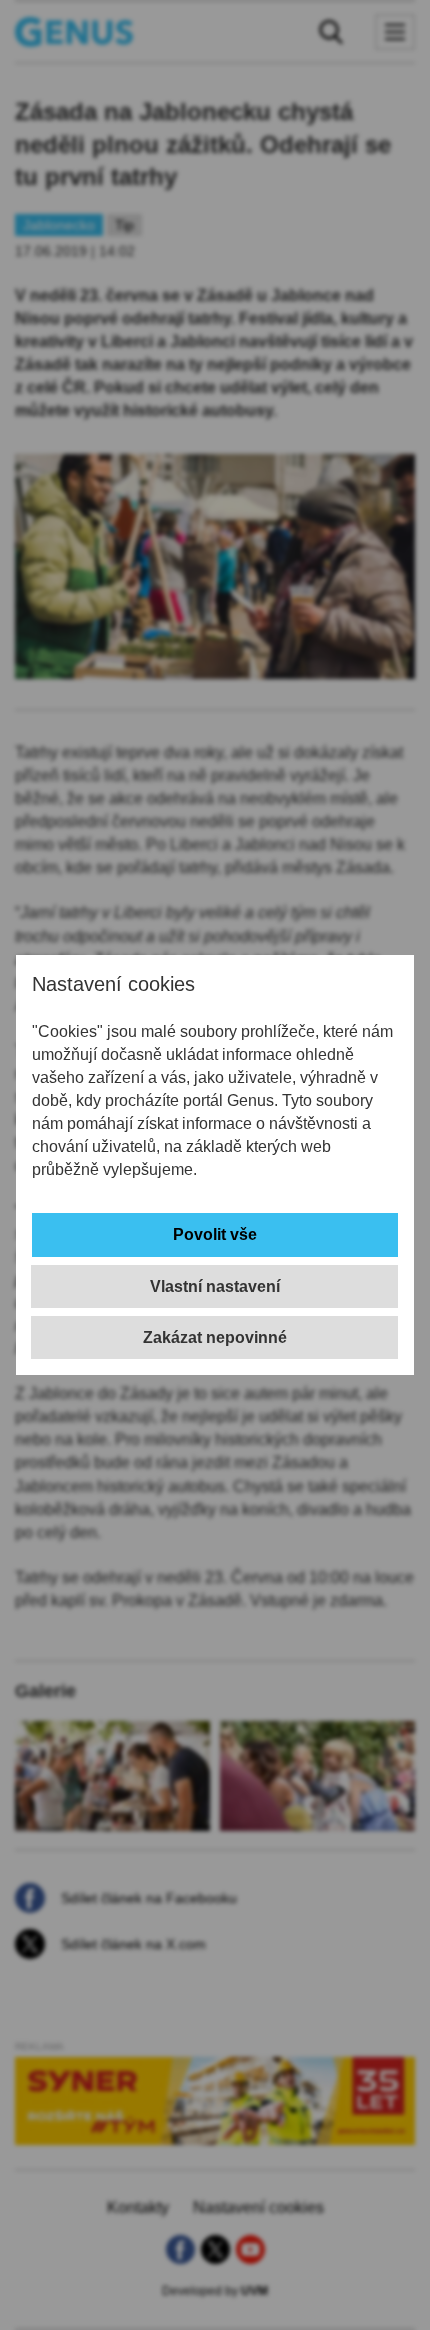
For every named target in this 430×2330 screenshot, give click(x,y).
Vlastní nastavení (215, 1286)
